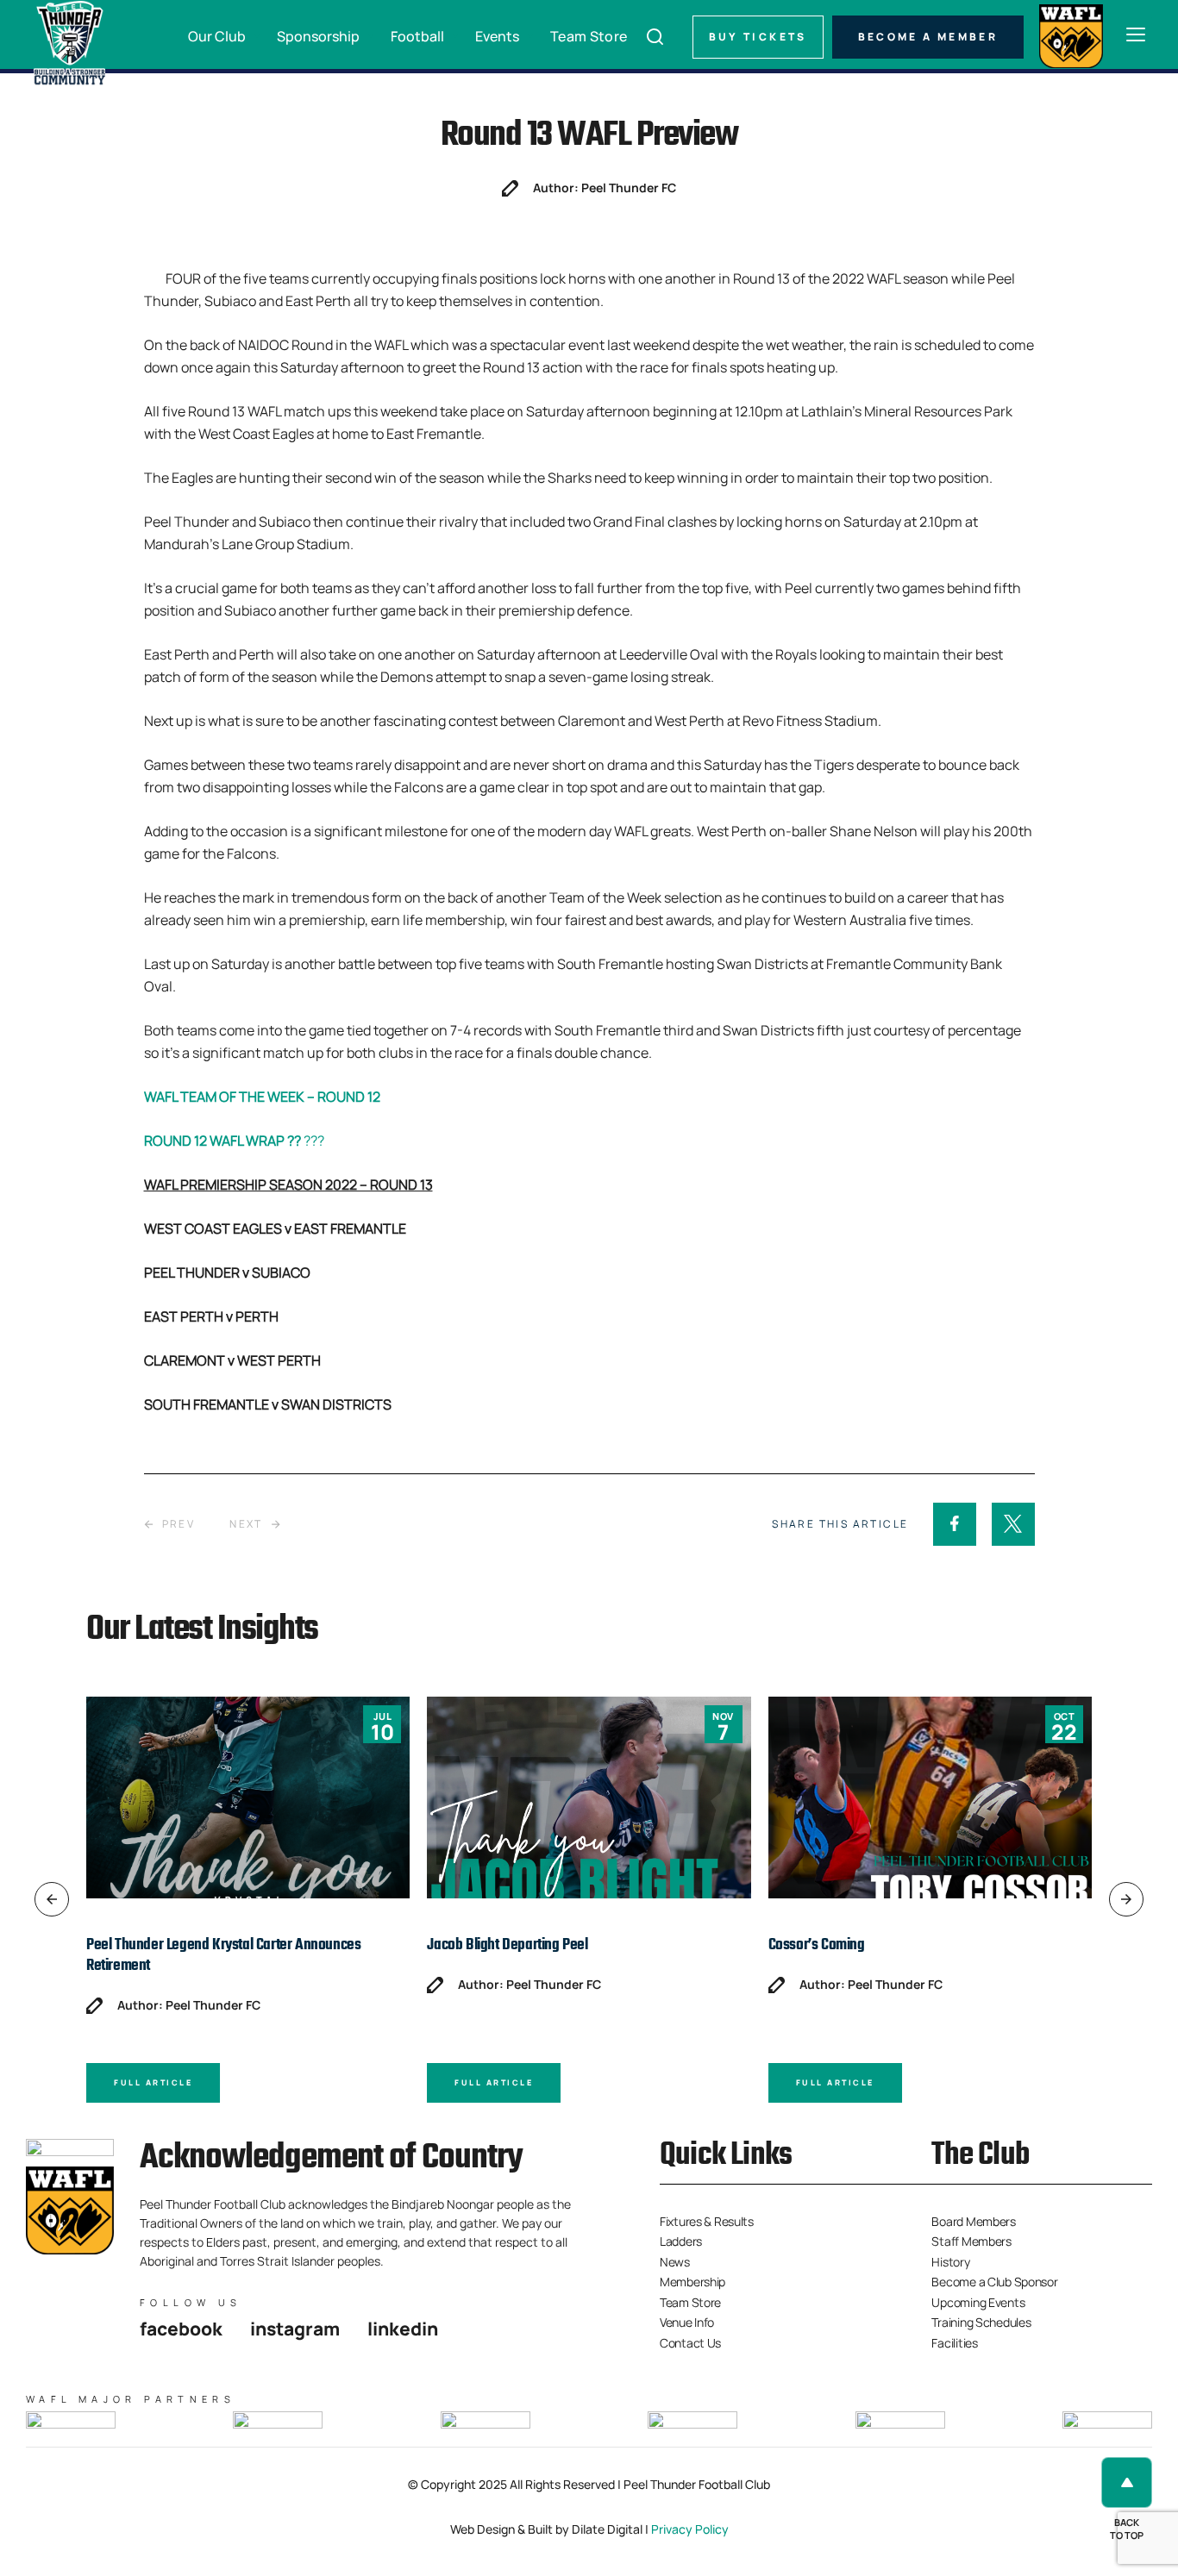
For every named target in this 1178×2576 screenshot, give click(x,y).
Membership (692, 2282)
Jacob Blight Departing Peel (507, 1945)
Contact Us (690, 2343)
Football (417, 36)
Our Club (217, 36)
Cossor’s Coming (817, 1945)
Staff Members (971, 2241)
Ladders (681, 2241)
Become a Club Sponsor (994, 2282)
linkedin (403, 2329)
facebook (181, 2329)
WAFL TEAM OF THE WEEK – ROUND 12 (262, 1097)
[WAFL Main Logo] (1071, 34)
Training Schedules (981, 2322)
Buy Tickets (758, 37)
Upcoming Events (978, 2302)
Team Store (589, 36)
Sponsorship (318, 36)
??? (234, 1141)
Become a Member (928, 37)
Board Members (973, 2221)
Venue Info (687, 2322)
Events (497, 36)
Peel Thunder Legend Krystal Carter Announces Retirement (223, 1956)
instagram (295, 2329)
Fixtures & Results (707, 2221)
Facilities (954, 2343)
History (950, 2262)
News (675, 2262)
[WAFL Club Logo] (69, 43)
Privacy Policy (690, 2529)
